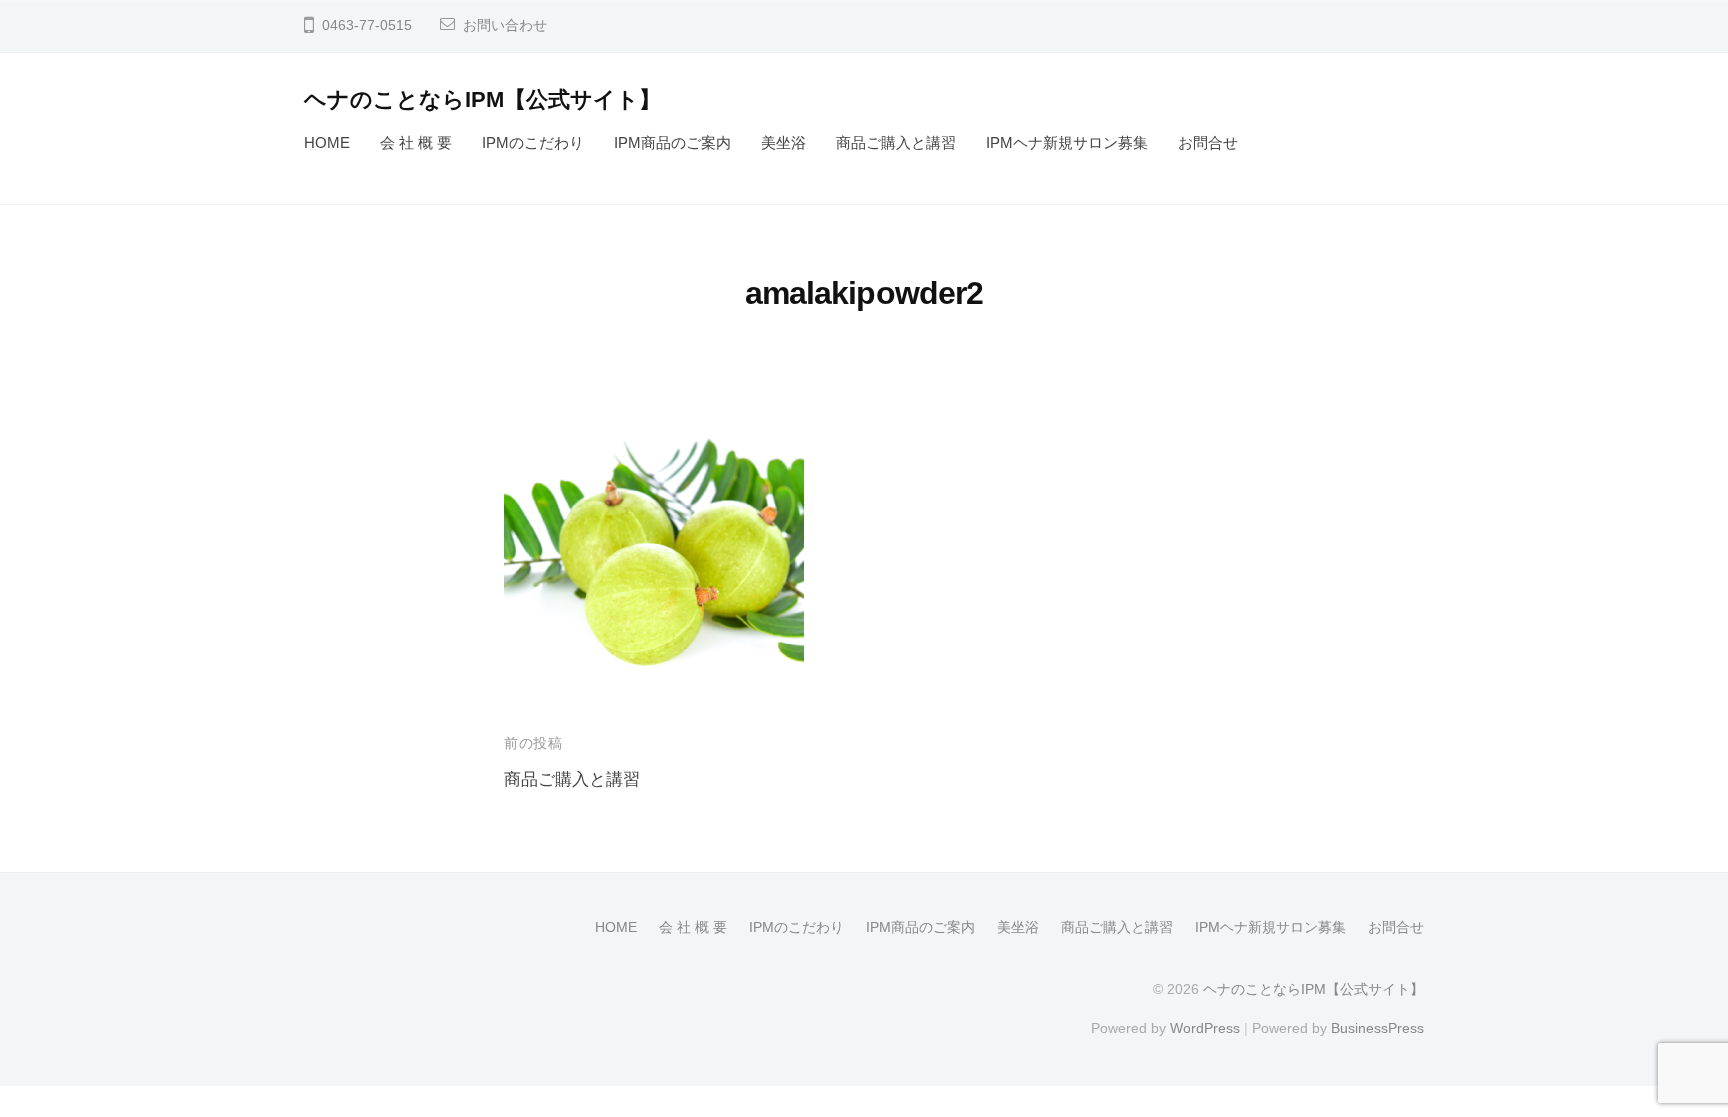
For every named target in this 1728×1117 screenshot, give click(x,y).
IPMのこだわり (533, 142)
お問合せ (1208, 142)
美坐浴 (783, 142)
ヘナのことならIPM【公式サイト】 (482, 99)
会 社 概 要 (416, 142)
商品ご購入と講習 (896, 142)
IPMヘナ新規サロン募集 (1067, 142)
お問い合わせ (505, 25)
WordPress (1205, 1028)
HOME (327, 142)
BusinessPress (1377, 1028)
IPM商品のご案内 (672, 142)
